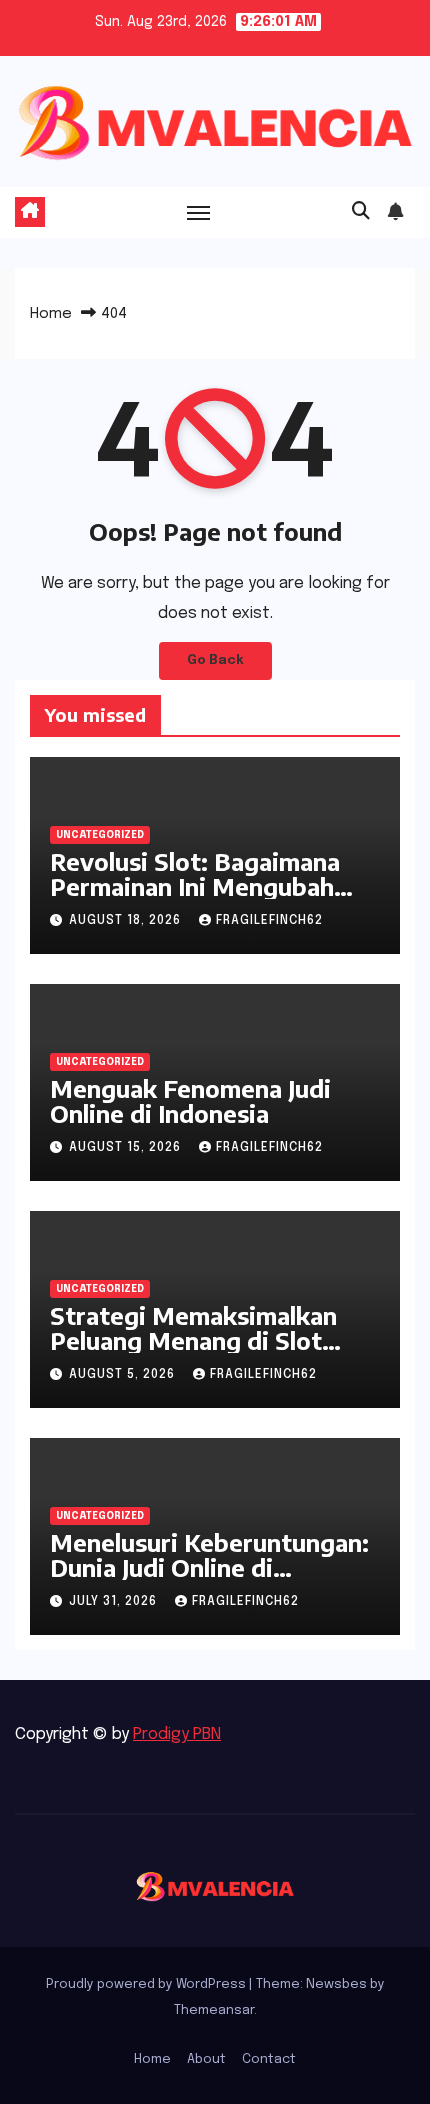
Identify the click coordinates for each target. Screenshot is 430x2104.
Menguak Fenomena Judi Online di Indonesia (190, 1100)
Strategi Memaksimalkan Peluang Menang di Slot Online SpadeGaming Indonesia (193, 1352)
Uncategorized (100, 835)
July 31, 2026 (115, 1602)
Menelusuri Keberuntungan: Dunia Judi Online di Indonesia (209, 1567)
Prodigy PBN (177, 1734)
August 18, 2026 (127, 921)
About (206, 2059)
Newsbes (336, 1984)
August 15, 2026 (127, 1148)
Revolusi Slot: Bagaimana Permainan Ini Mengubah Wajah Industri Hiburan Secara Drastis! (195, 898)
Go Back (215, 660)
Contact (269, 2059)
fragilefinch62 (269, 921)
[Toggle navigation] (199, 212)
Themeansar (214, 2010)
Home (51, 314)
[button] (361, 212)
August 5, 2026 (124, 1375)
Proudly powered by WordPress (147, 1984)
